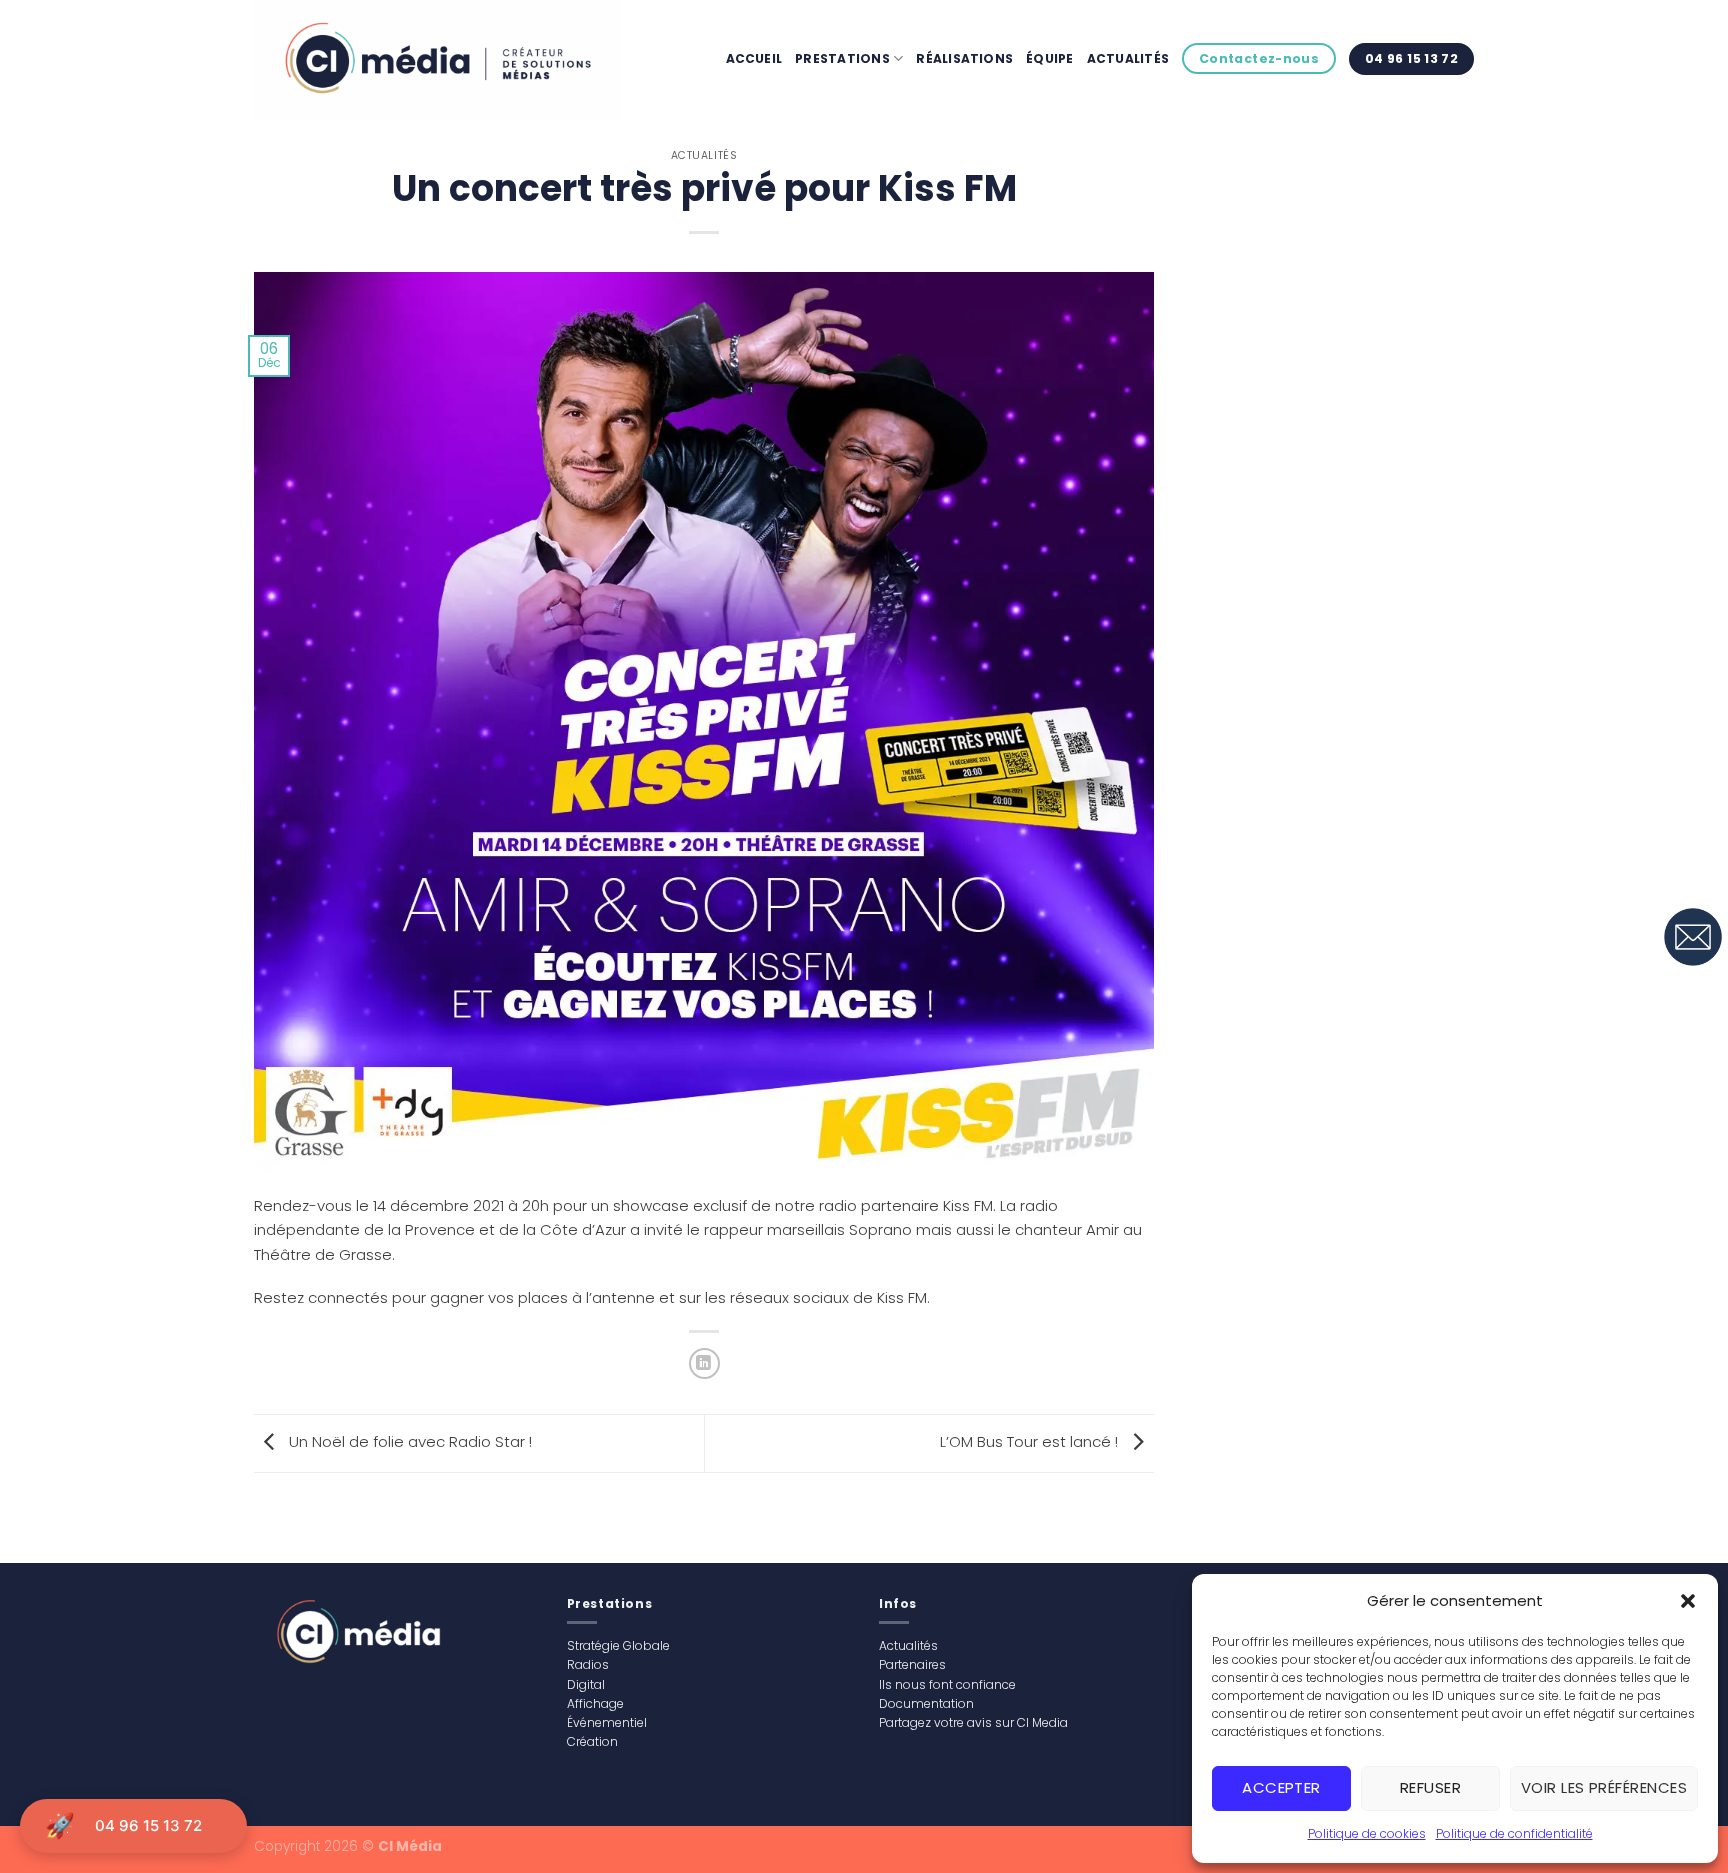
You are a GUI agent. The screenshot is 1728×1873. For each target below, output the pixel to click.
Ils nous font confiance (947, 1684)
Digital (586, 1684)
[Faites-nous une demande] (1693, 937)
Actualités (1128, 58)
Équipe (1049, 58)
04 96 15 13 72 (148, 1825)
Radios (588, 1664)
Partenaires (912, 1664)
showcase (651, 1205)
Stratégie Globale (618, 1645)
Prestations (842, 58)
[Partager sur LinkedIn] (704, 1363)
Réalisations (964, 58)
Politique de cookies (1367, 1833)
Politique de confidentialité (1514, 1833)
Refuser (1430, 1787)
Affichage (595, 1703)
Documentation (926, 1703)
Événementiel (607, 1722)
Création (592, 1741)
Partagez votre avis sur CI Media (973, 1722)
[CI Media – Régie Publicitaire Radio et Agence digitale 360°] (447, 60)
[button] (1688, 1601)
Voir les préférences (1604, 1787)
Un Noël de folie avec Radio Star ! (408, 1442)
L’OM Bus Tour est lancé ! (1031, 1442)
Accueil (754, 58)
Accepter (1281, 1787)
